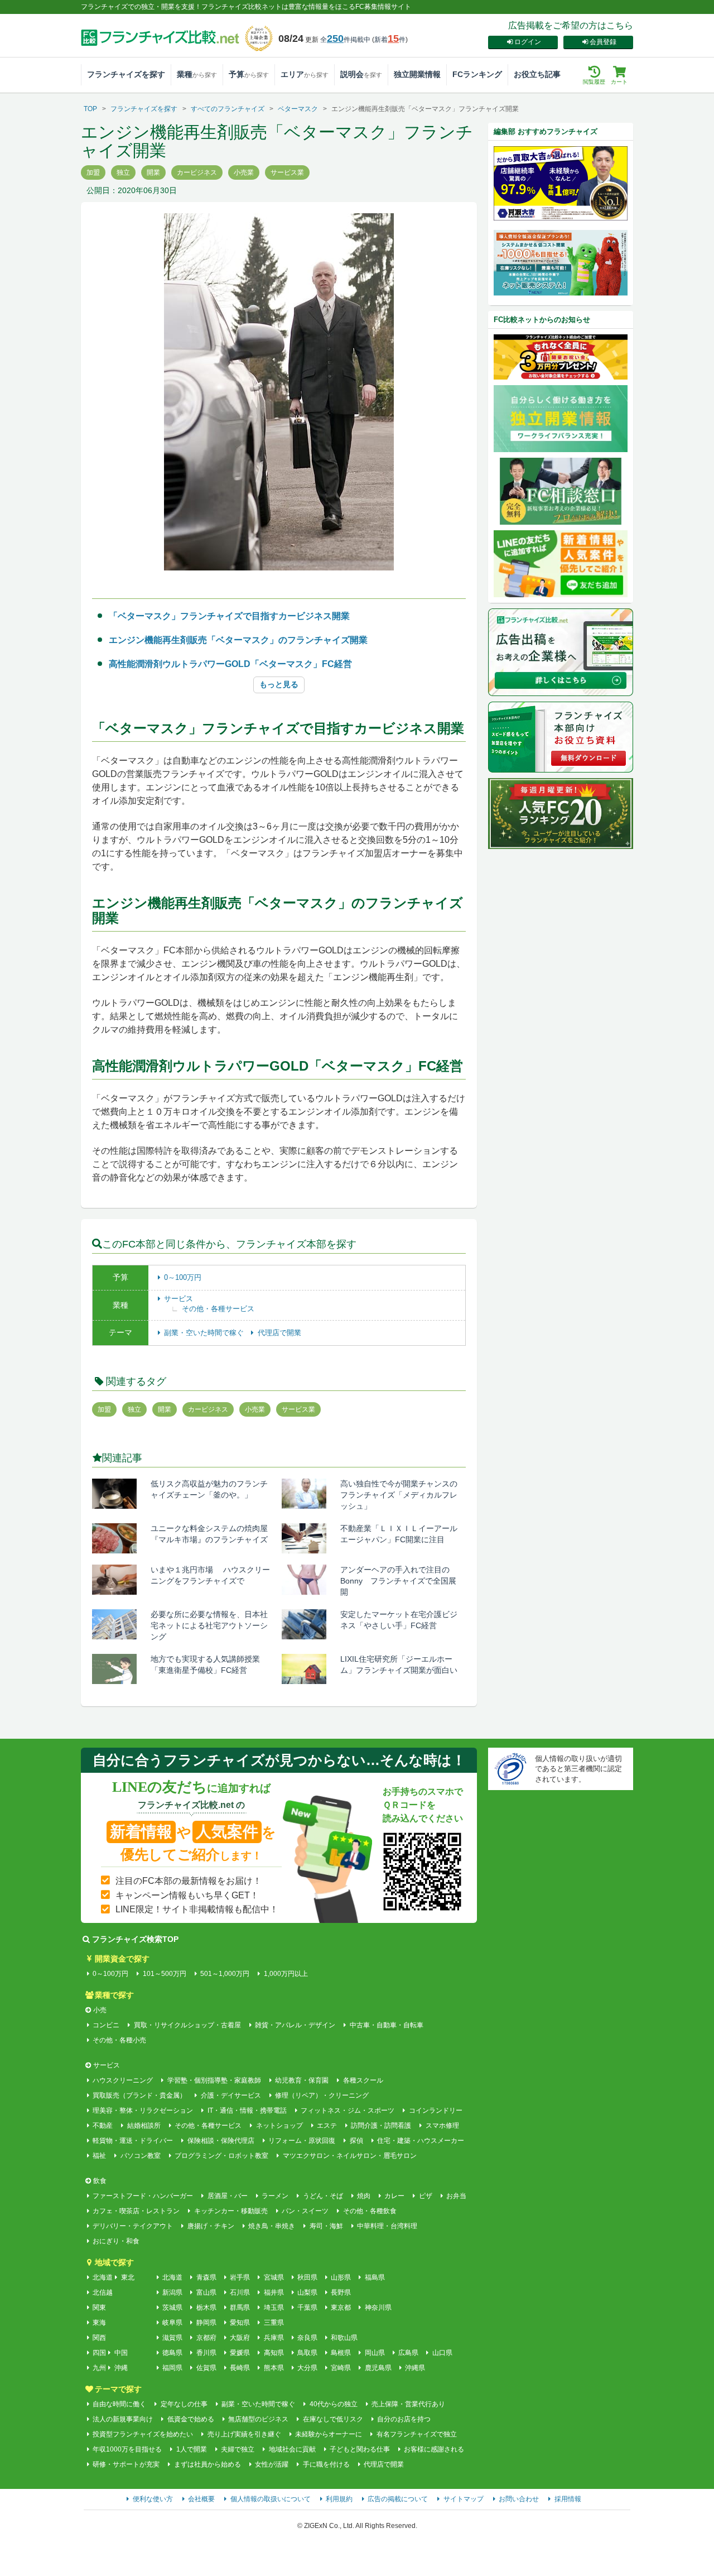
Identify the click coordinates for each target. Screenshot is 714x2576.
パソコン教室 (140, 2156)
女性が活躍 (272, 2464)
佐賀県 (206, 2368)
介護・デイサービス (231, 2095)
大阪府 (240, 2338)
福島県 (375, 2277)
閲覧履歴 (594, 82)
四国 (99, 2353)
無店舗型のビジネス (258, 2419)
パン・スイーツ (305, 2211)
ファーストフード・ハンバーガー (143, 2196)
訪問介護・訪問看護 (381, 2126)
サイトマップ (464, 2499)
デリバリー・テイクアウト (133, 2226)
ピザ (425, 2196)
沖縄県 (415, 2368)
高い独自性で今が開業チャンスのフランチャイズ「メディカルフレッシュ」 (399, 1495)
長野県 (341, 2292)
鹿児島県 (378, 2368)
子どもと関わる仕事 (360, 2449)
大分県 (307, 2368)
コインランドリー (435, 2110)
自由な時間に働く (119, 2404)
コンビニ (106, 2025)
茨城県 (172, 2308)
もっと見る (279, 684)
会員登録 (603, 42)
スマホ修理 (442, 2126)
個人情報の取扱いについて (271, 2499)
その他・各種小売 (119, 2040)
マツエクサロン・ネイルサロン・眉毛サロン (349, 2156)
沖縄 (121, 2368)
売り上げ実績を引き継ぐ (244, 2434)
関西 (99, 2338)
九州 (99, 2368)
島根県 (341, 2353)
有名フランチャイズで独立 (416, 2434)
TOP (90, 109)
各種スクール (363, 2080)
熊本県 (274, 2368)
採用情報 (568, 2499)
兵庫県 (274, 2338)
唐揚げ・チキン (211, 2226)
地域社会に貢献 (292, 2449)
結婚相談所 (144, 2126)
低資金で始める (190, 2419)
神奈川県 (378, 2308)
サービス (178, 1299)
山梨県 (307, 2292)
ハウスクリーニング (123, 2080)
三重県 (274, 2323)
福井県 (274, 2292)
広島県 (408, 2353)
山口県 (442, 2353)
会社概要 (201, 2499)
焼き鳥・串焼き (272, 2226)
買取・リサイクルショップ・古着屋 (187, 2025)
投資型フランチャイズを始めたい (143, 2434)
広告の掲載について (398, 2499)
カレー (394, 2196)
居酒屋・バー (227, 2196)
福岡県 (172, 2368)
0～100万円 (183, 1277)
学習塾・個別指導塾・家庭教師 (214, 2080)
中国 (121, 2353)
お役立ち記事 (537, 74)
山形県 (341, 2277)
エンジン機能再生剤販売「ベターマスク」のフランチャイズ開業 (238, 640)
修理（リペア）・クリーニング (322, 2095)
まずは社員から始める (207, 2464)
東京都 (341, 2308)
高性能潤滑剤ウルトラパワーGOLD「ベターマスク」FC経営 (230, 664)
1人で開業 (191, 2449)
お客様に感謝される (434, 2449)
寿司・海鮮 (326, 2226)
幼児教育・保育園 (302, 2080)
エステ (327, 2126)
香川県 (206, 2353)
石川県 (240, 2292)
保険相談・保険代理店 (221, 2141)
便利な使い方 (153, 2499)
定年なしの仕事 (184, 2404)
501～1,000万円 (225, 1974)
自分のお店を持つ (404, 2419)
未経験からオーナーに (329, 2434)
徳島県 (172, 2353)
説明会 (361, 74)
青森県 (206, 2277)
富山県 (206, 2292)
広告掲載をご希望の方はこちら (571, 25)
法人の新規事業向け (123, 2419)
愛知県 (240, 2323)
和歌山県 (344, 2338)
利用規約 (339, 2499)
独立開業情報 (417, 74)
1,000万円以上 (286, 1974)
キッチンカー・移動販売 (231, 2211)
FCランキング (477, 74)
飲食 (100, 2181)
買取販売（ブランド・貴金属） (139, 2095)
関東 (99, 2308)
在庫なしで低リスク (333, 2419)
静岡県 (206, 2323)
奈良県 (307, 2338)
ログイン (528, 42)
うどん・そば (323, 2196)
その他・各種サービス (218, 1309)
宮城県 (274, 2277)
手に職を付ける (326, 2464)
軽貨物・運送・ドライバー (133, 2141)
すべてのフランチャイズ (228, 109)
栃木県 (206, 2308)
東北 (128, 2277)
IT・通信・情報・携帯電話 (247, 2110)
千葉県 (307, 2308)
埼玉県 (274, 2308)
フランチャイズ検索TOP (135, 1939)
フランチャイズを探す (126, 74)
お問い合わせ (519, 2499)
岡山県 (375, 2353)
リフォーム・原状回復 (302, 2141)
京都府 (206, 2338)
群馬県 (240, 2308)
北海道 (103, 2277)
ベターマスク (298, 109)
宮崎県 (341, 2368)
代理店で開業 (279, 1333)
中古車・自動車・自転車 (386, 2025)
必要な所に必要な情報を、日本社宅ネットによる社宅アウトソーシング (209, 1625)
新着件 (390, 40)
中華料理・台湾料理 (387, 2226)
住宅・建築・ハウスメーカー (421, 2141)
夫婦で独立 (238, 2449)
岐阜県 (172, 2323)
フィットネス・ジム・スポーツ (348, 2110)
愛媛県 (240, 2353)
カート (619, 82)
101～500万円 (164, 1974)
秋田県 (307, 2277)
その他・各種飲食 (370, 2211)
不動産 (103, 2126)
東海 (99, 2323)
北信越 (103, 2292)
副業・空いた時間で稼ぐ (205, 1333)
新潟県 (172, 2292)
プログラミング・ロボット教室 (221, 2156)
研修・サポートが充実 (126, 2464)
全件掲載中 (345, 40)
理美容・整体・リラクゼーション (143, 2110)
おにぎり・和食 (116, 2241)
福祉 (99, 2156)
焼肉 (364, 2196)
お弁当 (456, 2196)
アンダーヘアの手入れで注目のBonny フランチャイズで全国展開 (398, 1581)
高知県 (274, 2353)
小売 (100, 2010)
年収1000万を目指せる (127, 2449)
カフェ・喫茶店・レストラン (136, 2211)
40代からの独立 (333, 2404)
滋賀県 (172, 2338)
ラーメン (275, 2196)
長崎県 (240, 2368)
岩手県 (240, 2277)
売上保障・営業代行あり (408, 2404)
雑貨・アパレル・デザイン (295, 2025)
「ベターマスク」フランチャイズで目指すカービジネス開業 (229, 616)
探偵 (356, 2141)
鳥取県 (307, 2353)
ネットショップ (279, 2126)
